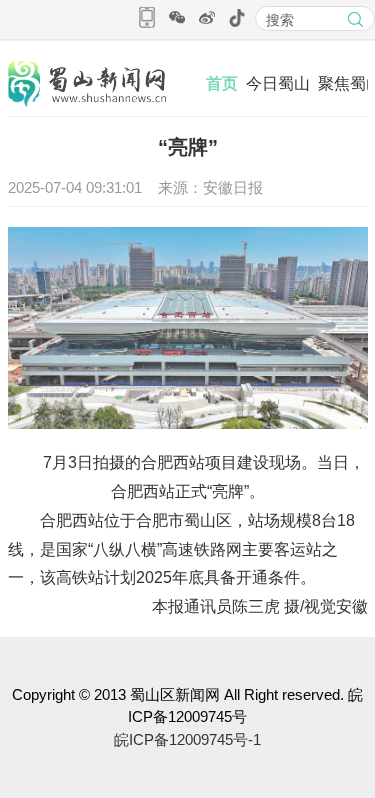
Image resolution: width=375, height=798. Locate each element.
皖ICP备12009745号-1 (187, 739)
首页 (222, 83)
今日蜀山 (278, 83)
